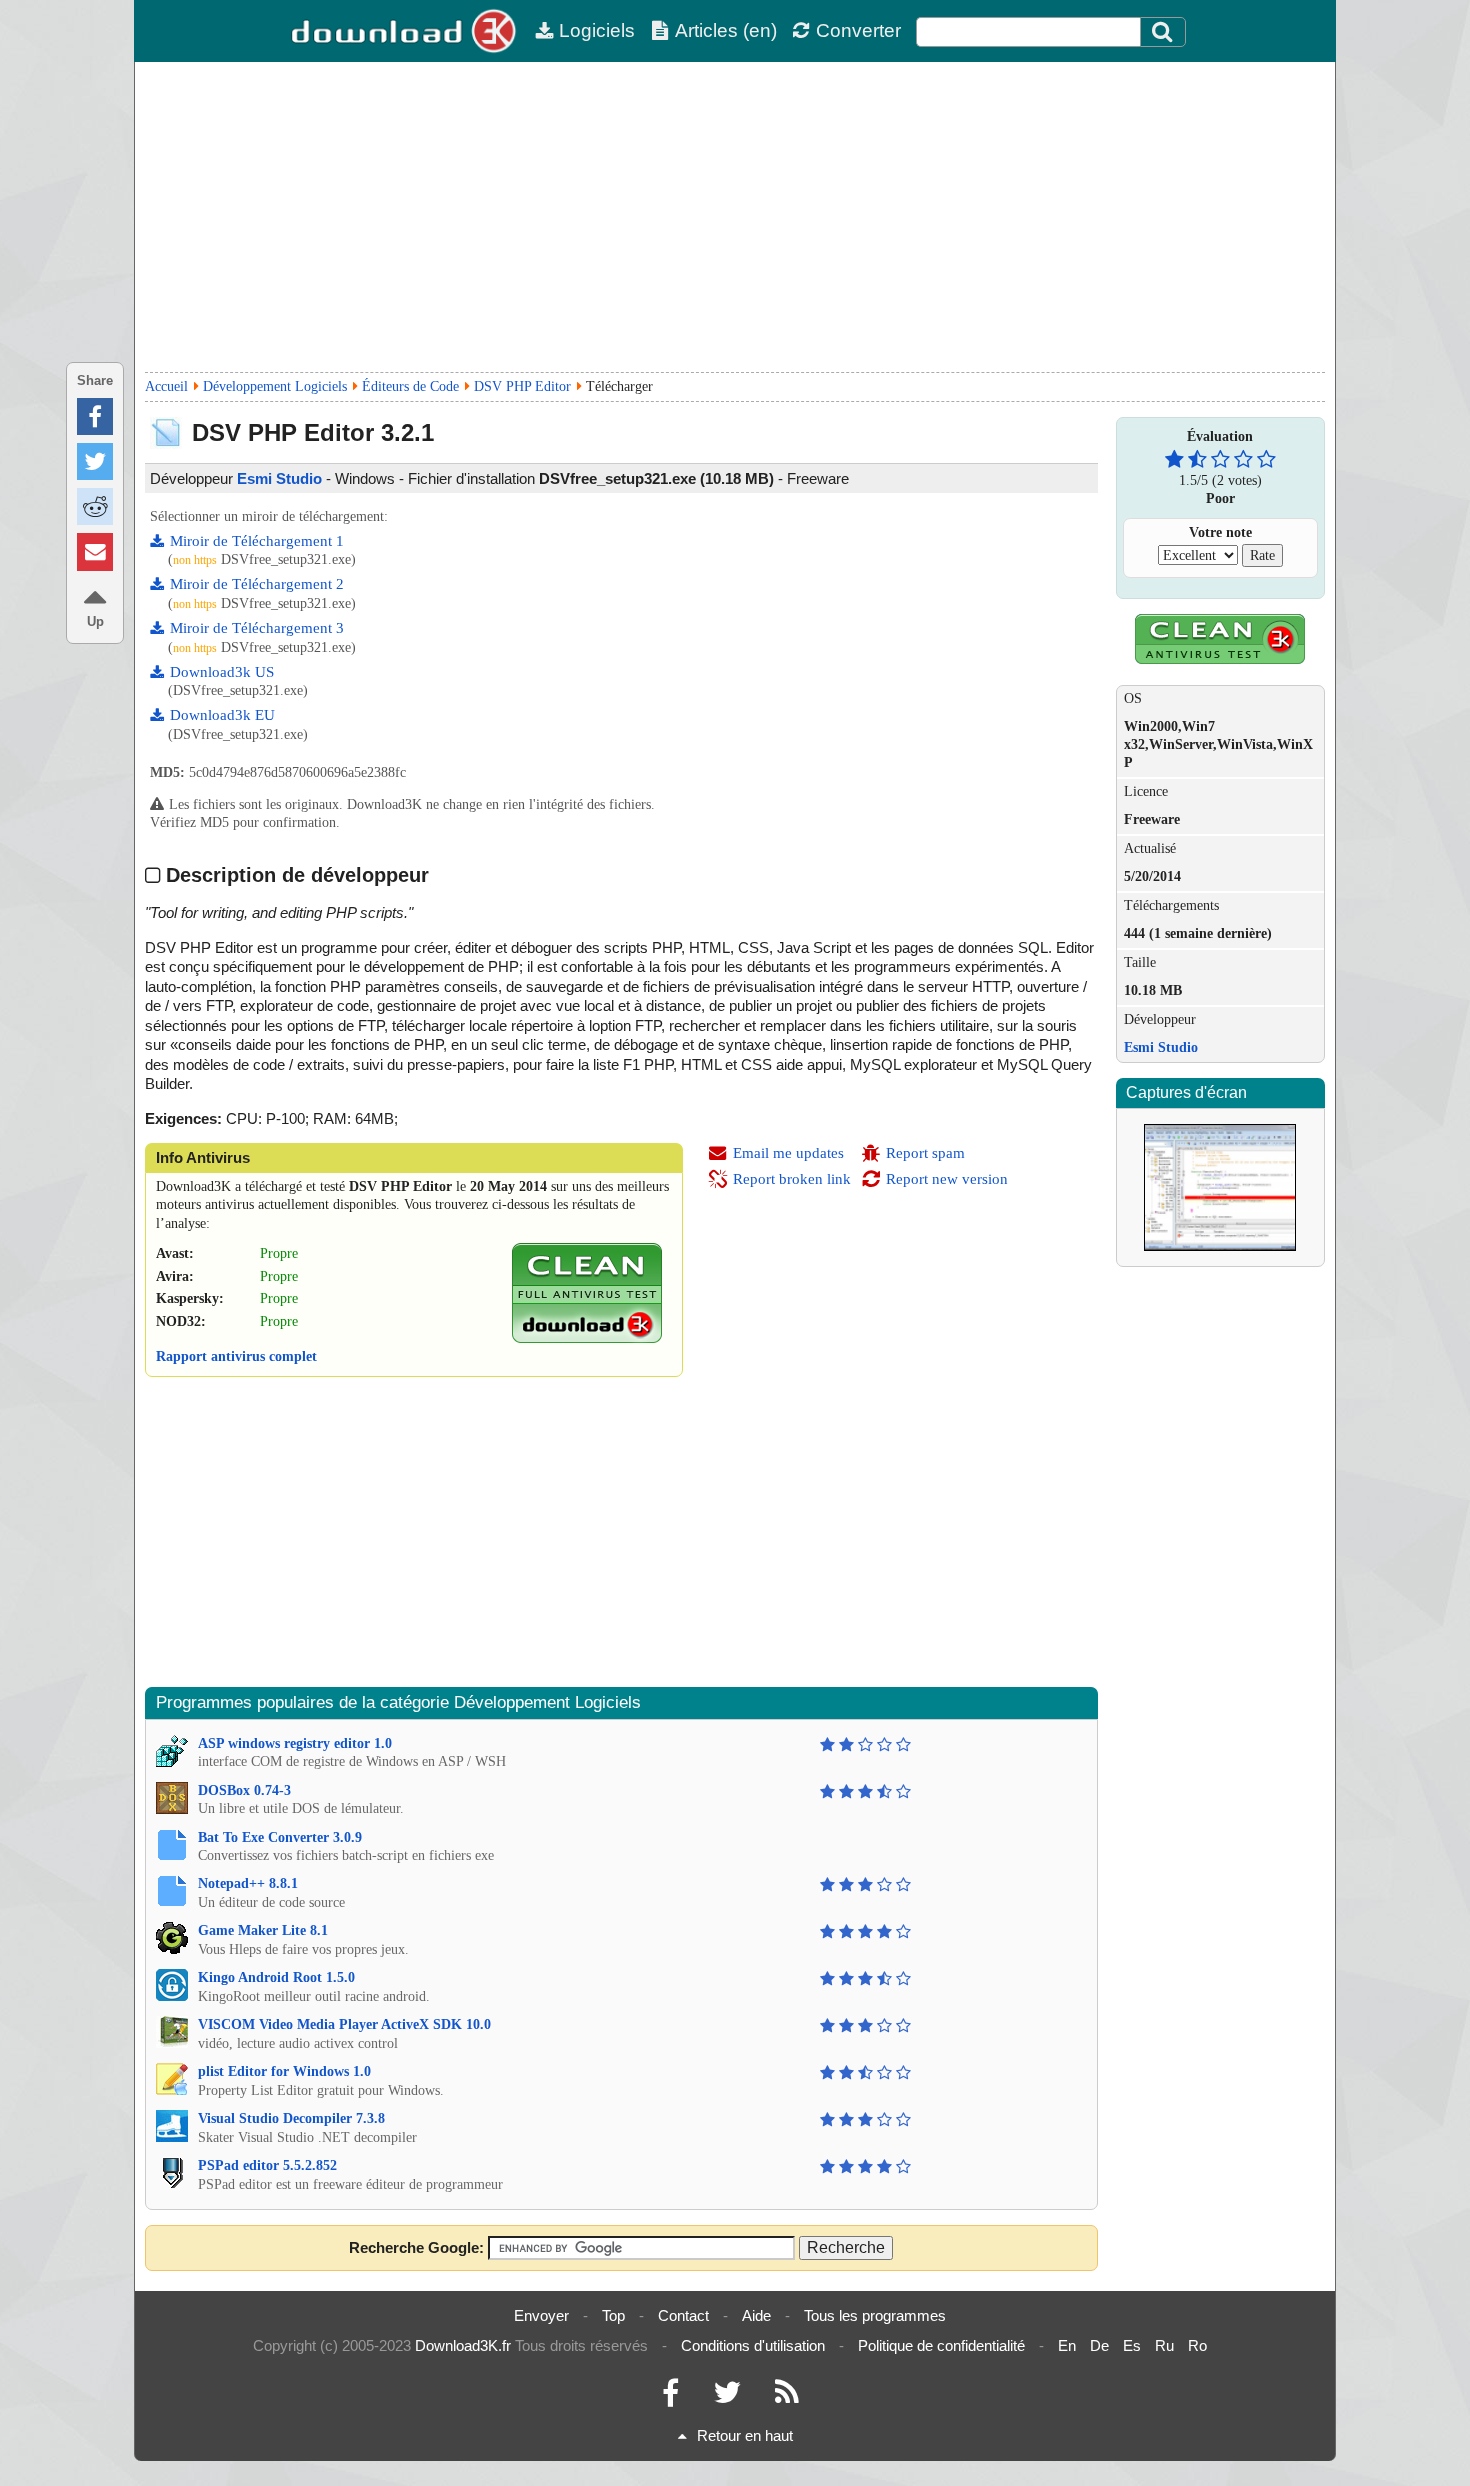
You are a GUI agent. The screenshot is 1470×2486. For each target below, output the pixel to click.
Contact (683, 2315)
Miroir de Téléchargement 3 (257, 628)
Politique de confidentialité (941, 2345)
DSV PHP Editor (522, 386)
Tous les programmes (875, 2315)
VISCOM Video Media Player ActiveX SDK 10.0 (344, 2024)
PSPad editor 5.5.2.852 (267, 2165)
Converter (858, 30)
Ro (1197, 2345)
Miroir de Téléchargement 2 (257, 584)
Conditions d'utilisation (753, 2345)
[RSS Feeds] (787, 2397)
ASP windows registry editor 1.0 (295, 1743)
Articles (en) (726, 30)
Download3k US (222, 672)
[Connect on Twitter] (727, 2397)
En (1067, 2345)
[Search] (1163, 32)
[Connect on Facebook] (670, 2397)
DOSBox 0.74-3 (244, 1790)
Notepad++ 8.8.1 (248, 1883)
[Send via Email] (95, 551)
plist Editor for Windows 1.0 (284, 2071)
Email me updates (788, 1153)
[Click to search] (1165, 32)
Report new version (947, 1179)
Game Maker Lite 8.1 (263, 1930)
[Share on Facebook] (95, 416)
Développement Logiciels (275, 386)
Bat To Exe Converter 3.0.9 (280, 1837)
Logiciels (597, 30)
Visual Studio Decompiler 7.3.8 (291, 2118)
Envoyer (541, 2315)
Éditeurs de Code (410, 386)
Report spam (925, 1153)
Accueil (166, 386)
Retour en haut (745, 2435)
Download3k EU (222, 715)
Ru (1164, 2345)
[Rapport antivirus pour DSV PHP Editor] (587, 1338)
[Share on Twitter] (95, 461)
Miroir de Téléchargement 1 (257, 541)
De (1099, 2345)
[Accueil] (405, 31)
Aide (756, 2315)
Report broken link (792, 1179)
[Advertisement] (735, 217)
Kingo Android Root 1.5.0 (276, 1977)
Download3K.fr (463, 2345)
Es (1132, 2345)
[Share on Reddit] (95, 506)
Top (613, 2315)
